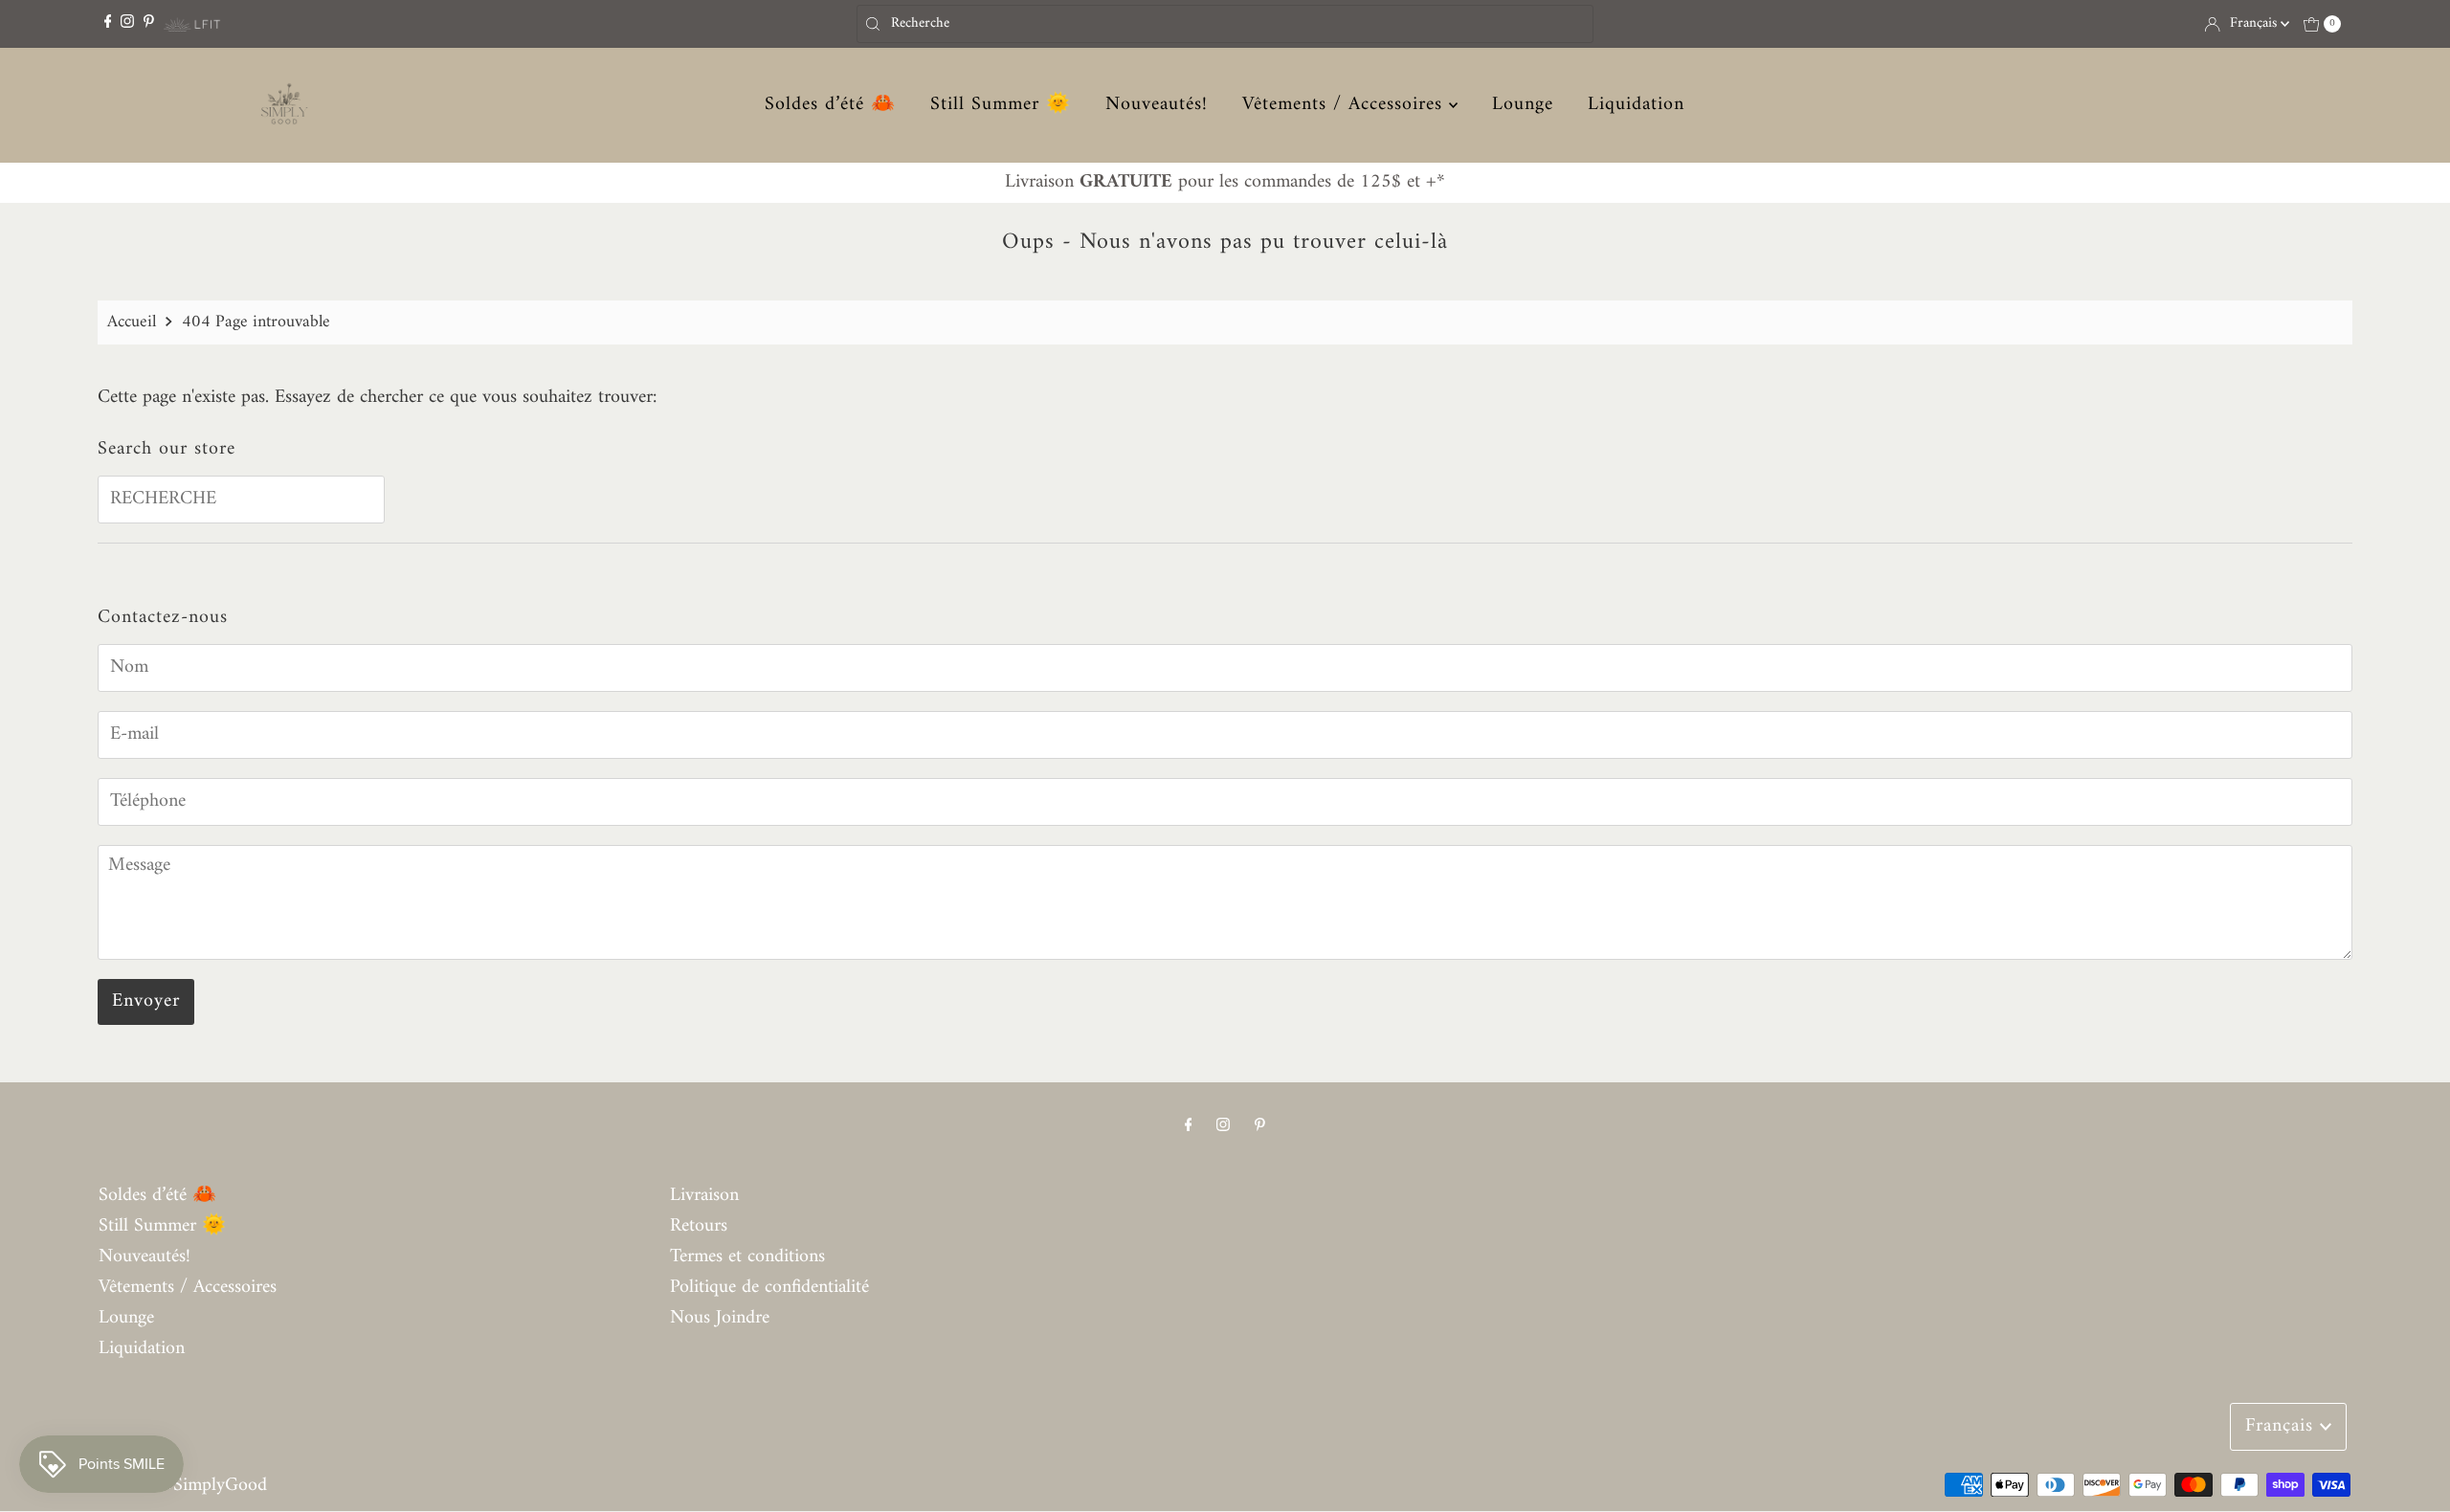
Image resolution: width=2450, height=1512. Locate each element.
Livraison (704, 1196)
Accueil (132, 322)
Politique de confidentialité (769, 1288)
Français (2255, 23)
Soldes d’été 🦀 (830, 105)
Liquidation (1636, 105)
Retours (699, 1226)
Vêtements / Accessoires (1346, 105)
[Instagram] (127, 23)
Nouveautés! (1157, 105)
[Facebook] (108, 23)
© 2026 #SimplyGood (183, 1486)
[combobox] (1225, 24)
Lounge (1523, 105)
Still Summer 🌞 (1001, 105)
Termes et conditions (747, 1257)
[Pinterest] (149, 23)
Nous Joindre (720, 1318)
